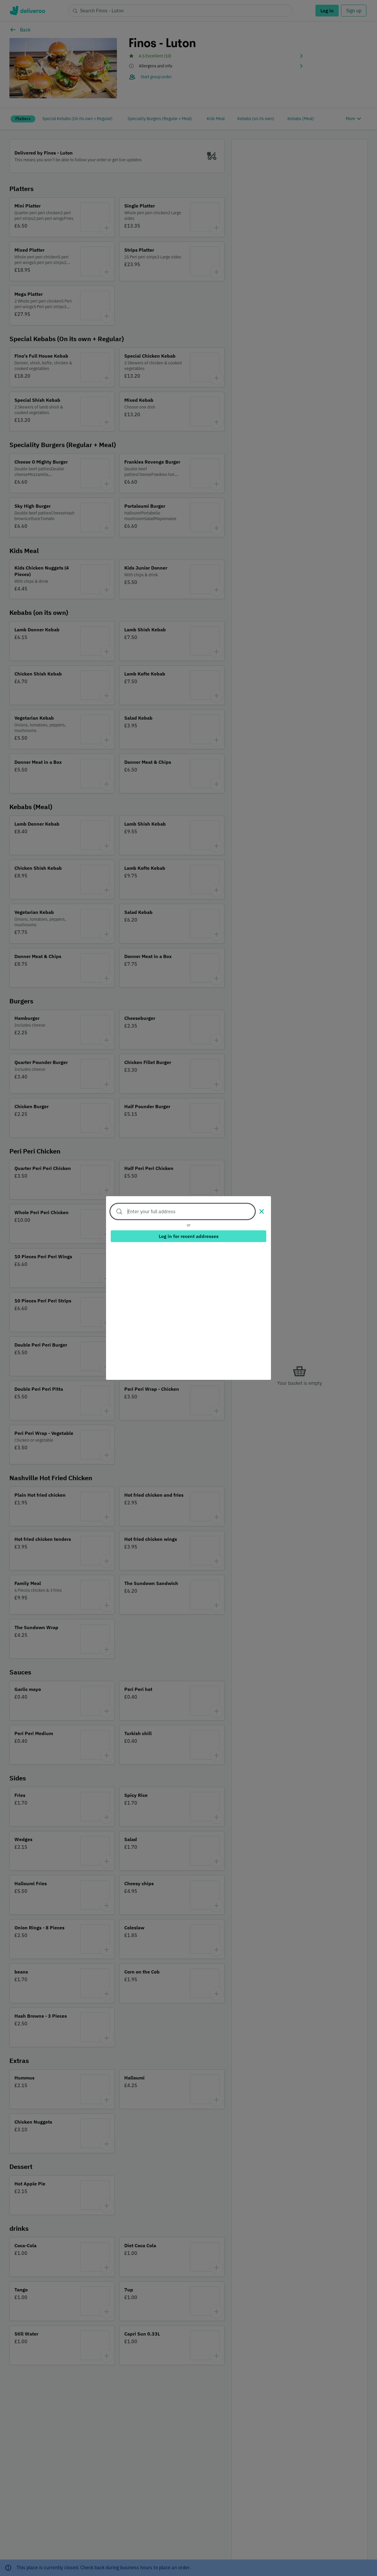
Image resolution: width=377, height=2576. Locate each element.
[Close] (262, 1211)
